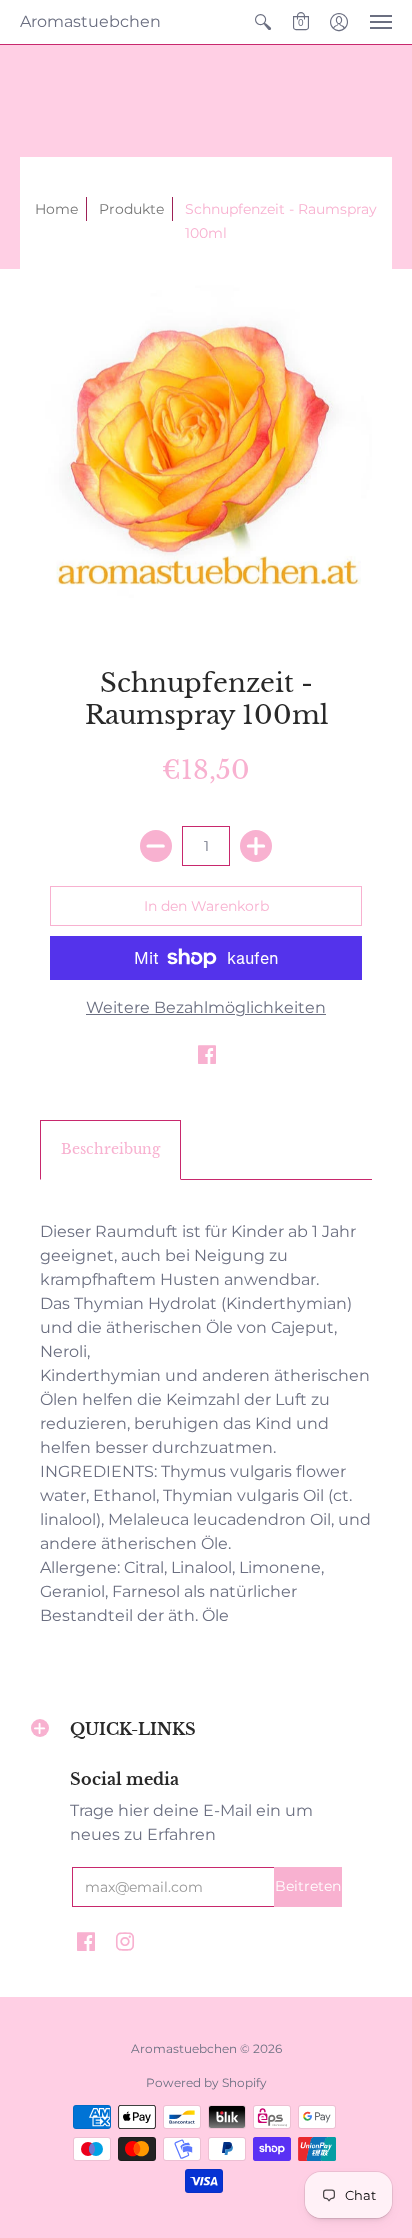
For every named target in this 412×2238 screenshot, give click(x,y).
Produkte (131, 209)
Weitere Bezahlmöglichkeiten (206, 1007)
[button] (263, 22)
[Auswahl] (256, 846)
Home (56, 209)
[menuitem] (263, 22)
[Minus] (156, 846)
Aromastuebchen (90, 21)
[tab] (110, 1150)
